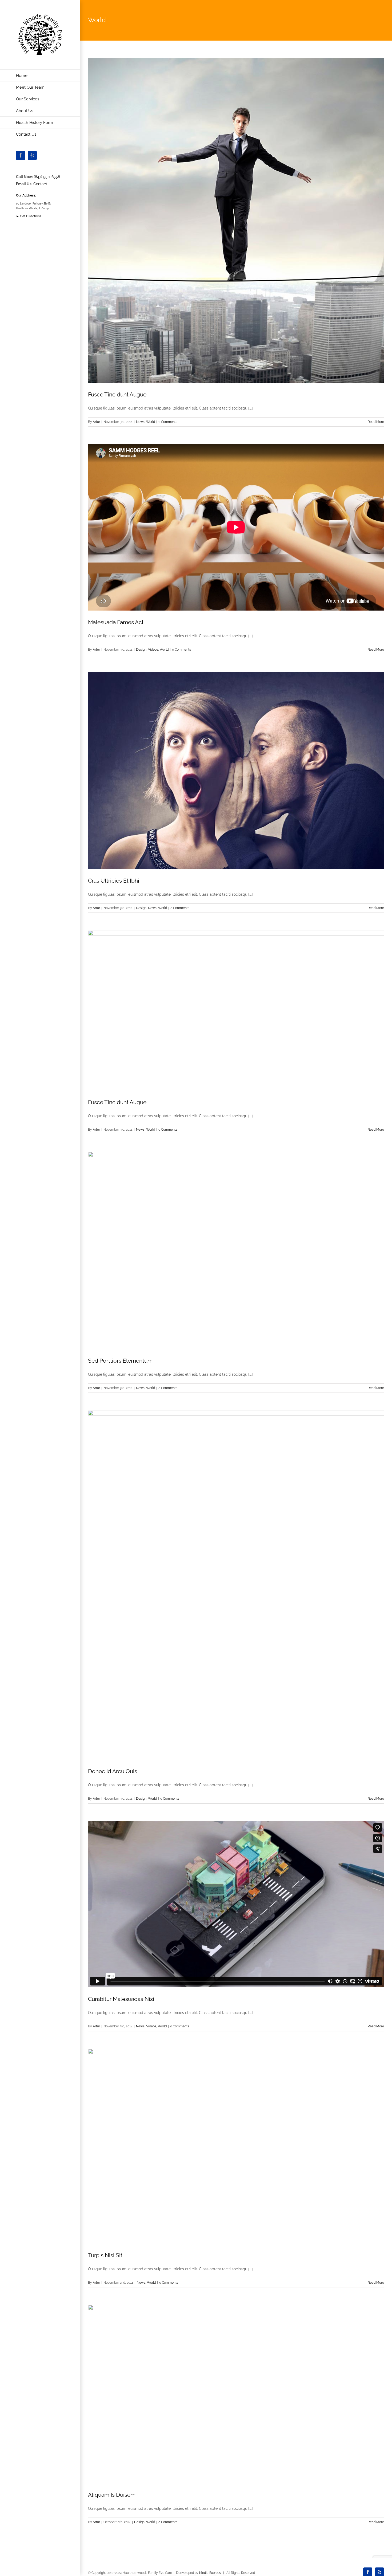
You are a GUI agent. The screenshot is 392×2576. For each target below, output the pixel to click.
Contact (40, 184)
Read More (376, 422)
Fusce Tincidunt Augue (117, 394)
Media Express (210, 2573)
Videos (153, 650)
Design (141, 650)
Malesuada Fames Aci (116, 622)
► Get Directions (29, 216)
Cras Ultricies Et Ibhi (114, 881)
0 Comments (168, 422)
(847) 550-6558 (47, 177)
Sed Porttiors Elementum (120, 1361)
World (151, 422)
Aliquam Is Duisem (112, 2495)
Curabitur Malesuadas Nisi (121, 1999)
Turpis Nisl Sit (105, 2255)
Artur (96, 422)
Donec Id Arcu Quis (113, 1771)
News (140, 422)
